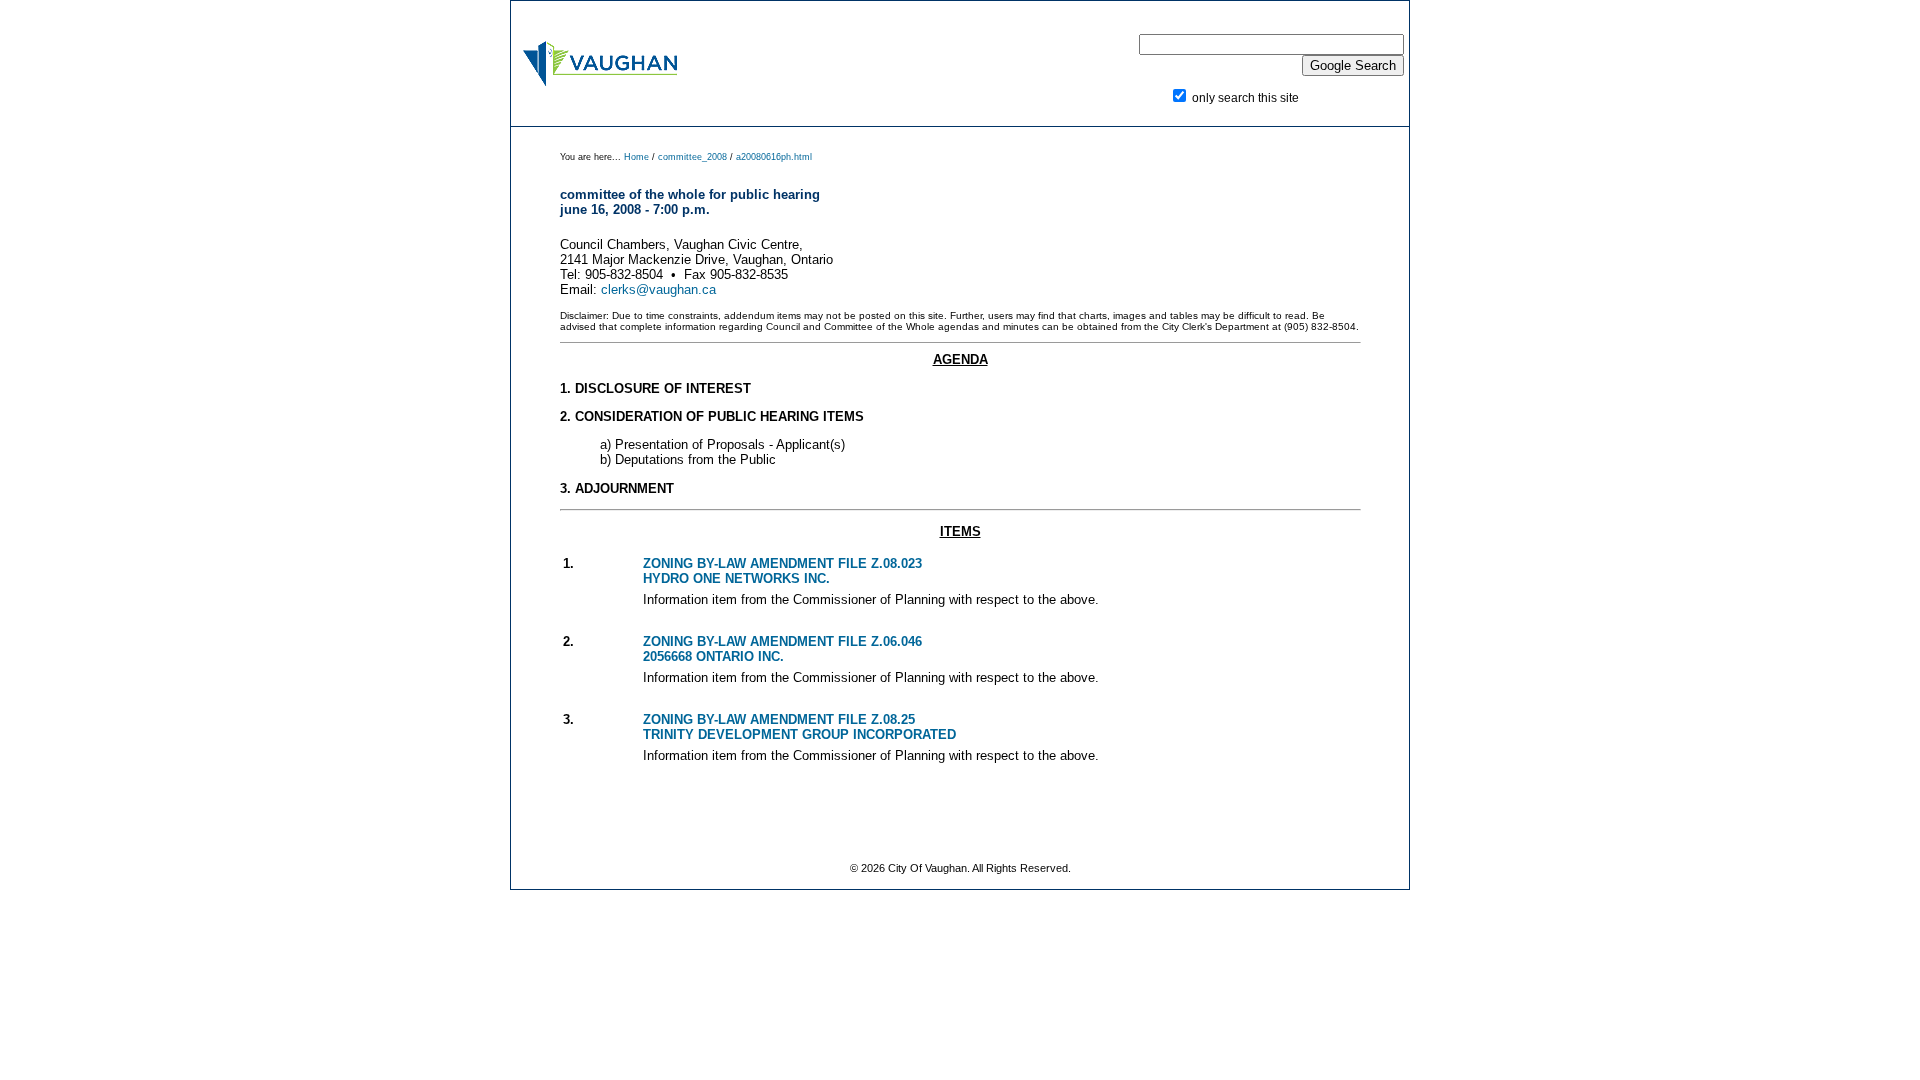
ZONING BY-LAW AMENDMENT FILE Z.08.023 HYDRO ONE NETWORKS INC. (782, 571)
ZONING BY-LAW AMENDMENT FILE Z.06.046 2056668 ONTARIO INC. (782, 649)
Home (638, 157)
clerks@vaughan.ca (658, 289)
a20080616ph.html (774, 157)
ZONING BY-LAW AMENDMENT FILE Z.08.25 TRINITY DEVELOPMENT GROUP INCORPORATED (799, 727)
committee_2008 (692, 157)
